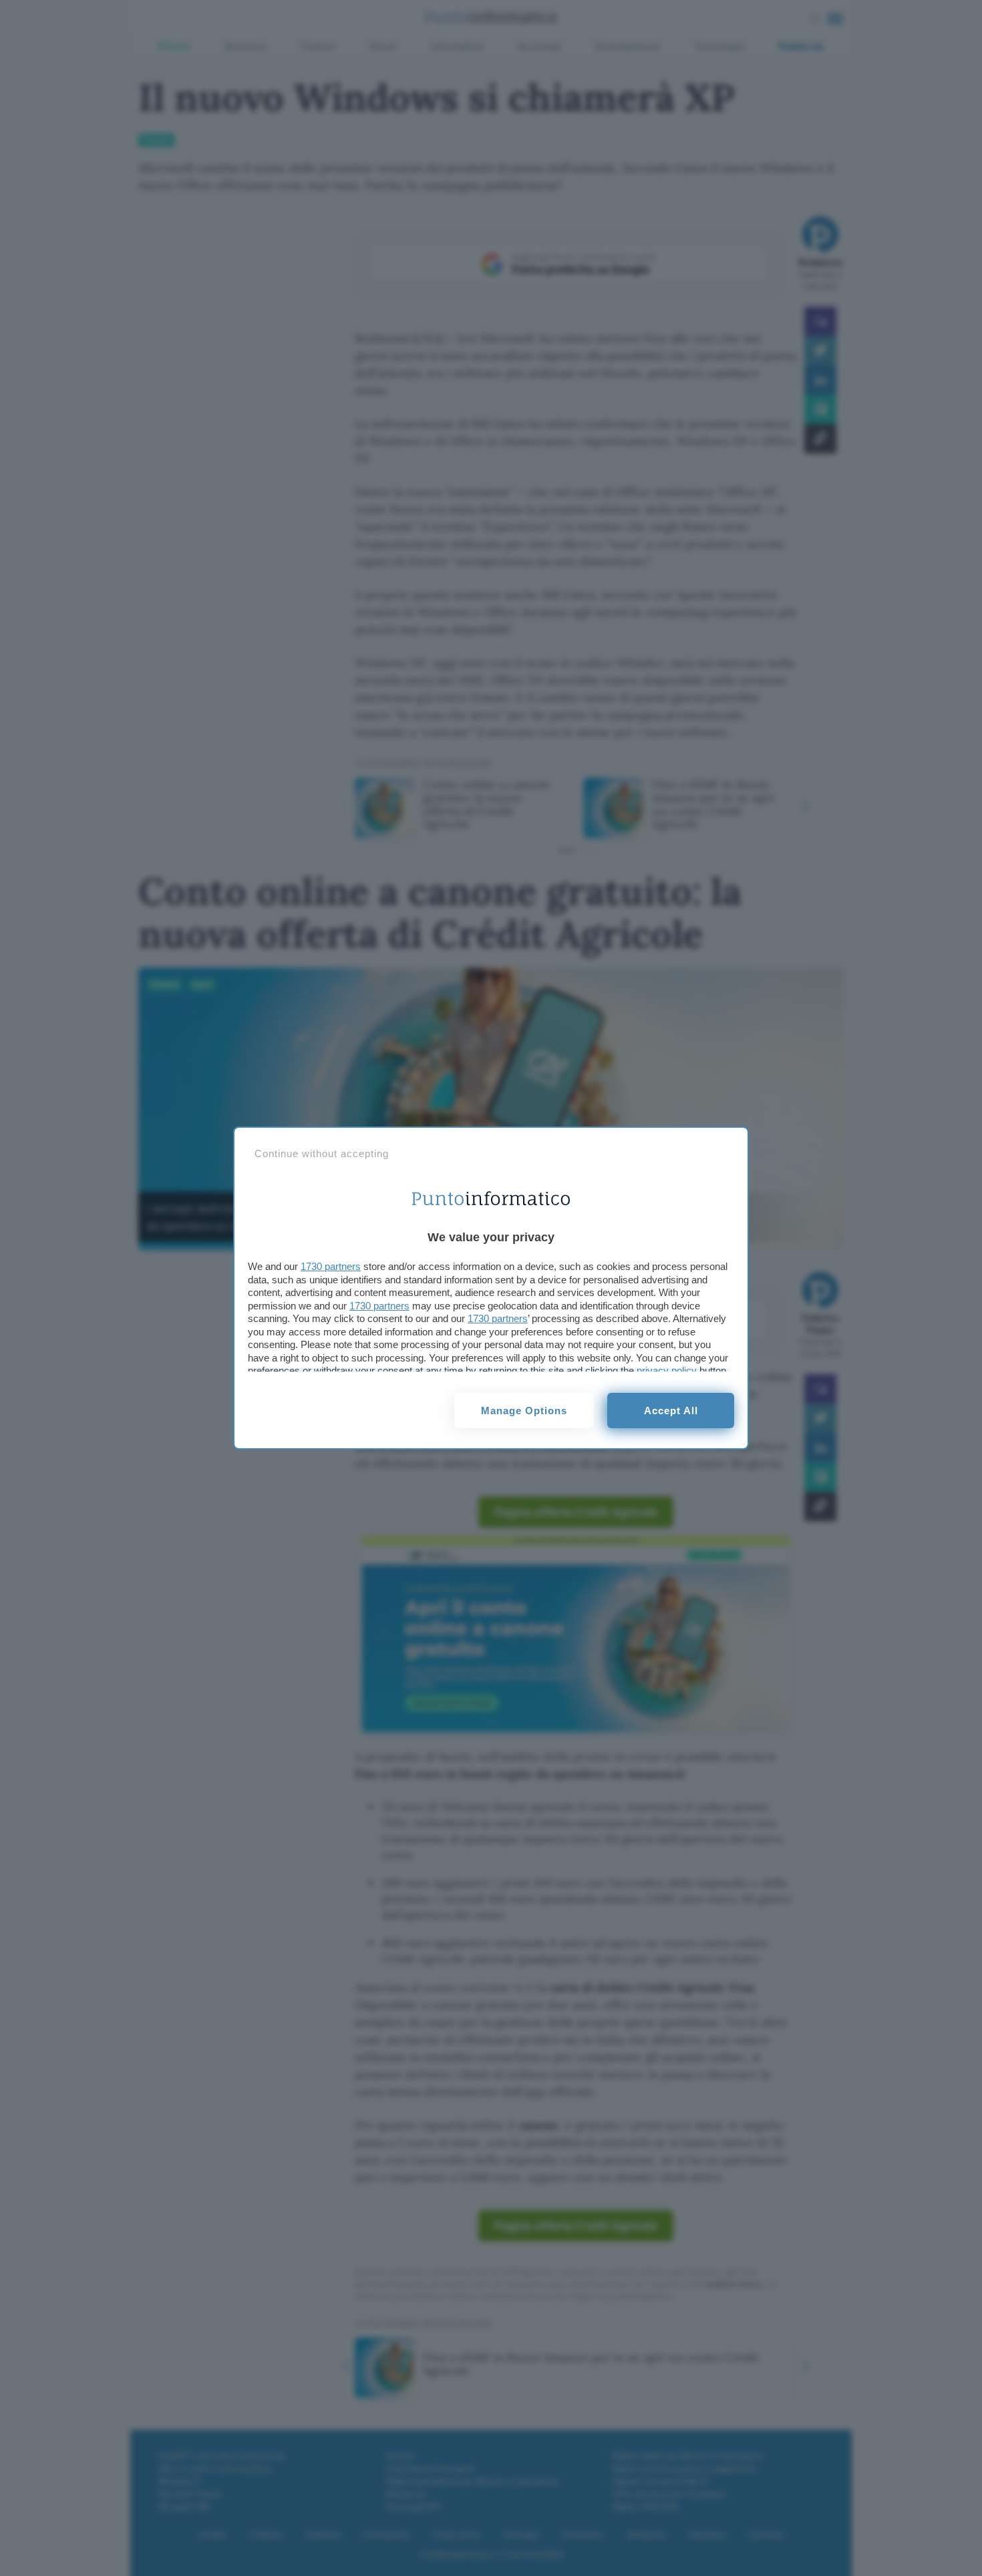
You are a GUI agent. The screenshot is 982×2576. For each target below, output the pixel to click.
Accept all (671, 1411)
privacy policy (667, 1370)
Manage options (524, 1411)
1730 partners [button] (331, 1266)
